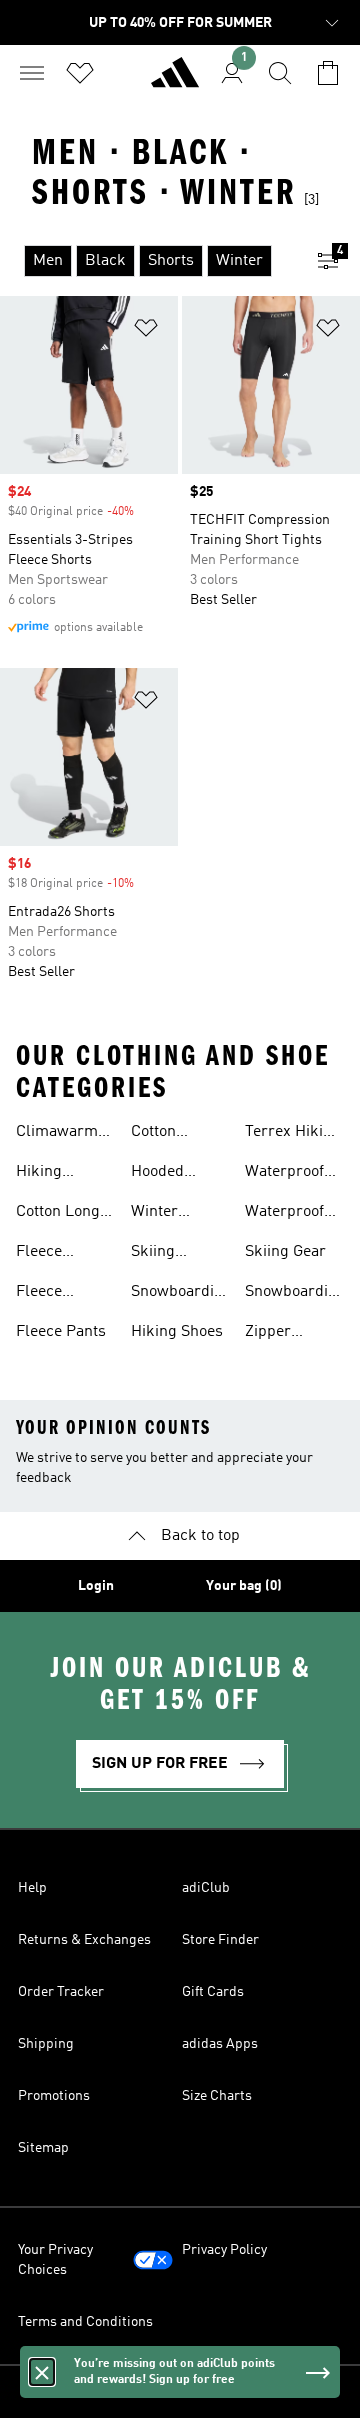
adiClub (206, 1888)
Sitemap (43, 2148)
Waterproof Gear (284, 1214)
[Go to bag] (328, 73)
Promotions (54, 2096)
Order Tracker (61, 1992)
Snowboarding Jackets (181, 1294)
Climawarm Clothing (57, 1134)
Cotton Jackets (157, 1134)
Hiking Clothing (45, 1174)
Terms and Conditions (85, 2322)
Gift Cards (213, 1992)
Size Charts (217, 2096)
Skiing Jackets (157, 1254)
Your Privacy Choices (55, 2260)
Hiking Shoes (177, 1332)
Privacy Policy (224, 2250)
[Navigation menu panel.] (32, 73)
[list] (148, 261)
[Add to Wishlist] (146, 331)
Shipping (46, 2044)
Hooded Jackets (157, 1174)
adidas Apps (220, 2044)
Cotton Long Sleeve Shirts (61, 1214)
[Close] (42, 2372)
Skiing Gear (285, 1252)
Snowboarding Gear (295, 1294)
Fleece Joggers (44, 1294)
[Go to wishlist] (80, 73)
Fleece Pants (61, 1332)
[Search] (280, 73)
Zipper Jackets (271, 1334)
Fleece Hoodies (44, 1254)
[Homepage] (175, 81)
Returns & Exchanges (84, 1940)
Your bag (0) (244, 1586)
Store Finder (220, 1940)
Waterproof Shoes (284, 1174)
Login (96, 1586)
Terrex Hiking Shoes (293, 1134)
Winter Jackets (157, 1214)
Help (32, 1888)
